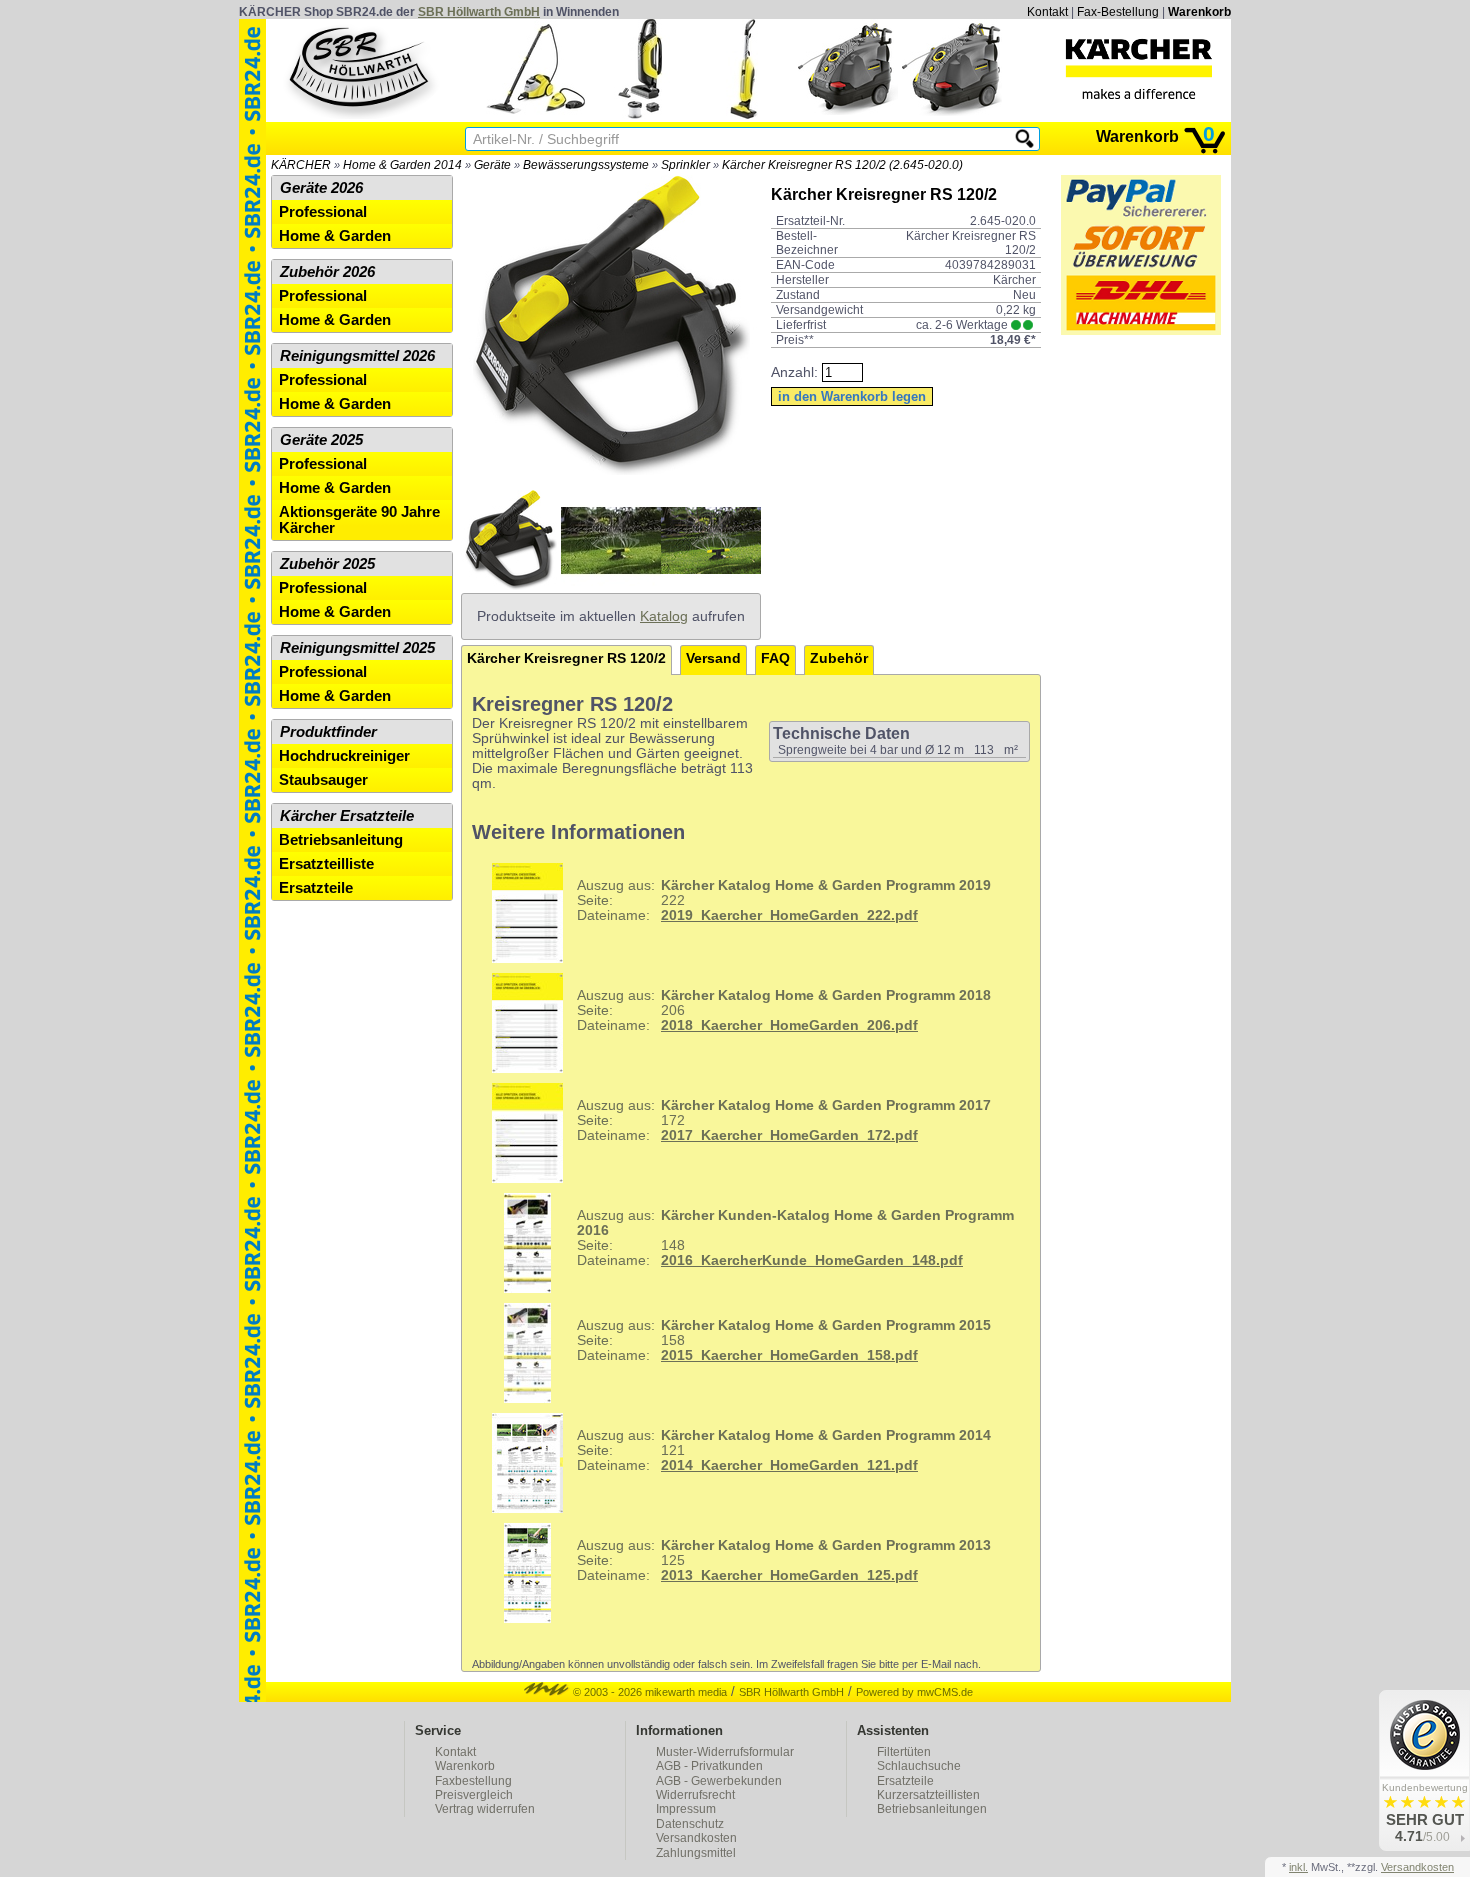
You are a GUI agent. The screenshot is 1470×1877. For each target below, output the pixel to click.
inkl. (1298, 1867)
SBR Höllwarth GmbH (479, 12)
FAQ (775, 658)
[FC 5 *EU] (744, 114)
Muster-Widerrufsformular (725, 1752)
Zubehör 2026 (327, 272)
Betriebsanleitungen (932, 1809)
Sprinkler (685, 165)
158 (784, 1340)
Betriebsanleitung (341, 840)
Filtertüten (904, 1752)
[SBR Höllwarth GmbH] (361, 69)
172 (784, 1120)
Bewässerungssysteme (586, 165)
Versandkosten (696, 1838)
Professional (323, 212)
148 (795, 1238)
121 (784, 1450)
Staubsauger (323, 780)
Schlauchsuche (919, 1766)
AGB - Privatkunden (709, 1766)
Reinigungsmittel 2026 (357, 356)
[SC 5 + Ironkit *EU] (536, 114)
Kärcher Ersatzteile (347, 816)
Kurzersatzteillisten (928, 1795)
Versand (713, 658)
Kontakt (1047, 12)
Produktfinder (328, 732)
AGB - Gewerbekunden (719, 1781)
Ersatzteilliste (326, 864)
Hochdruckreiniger (344, 756)
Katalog (664, 616)
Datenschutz (690, 1824)
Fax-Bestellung (1118, 12)
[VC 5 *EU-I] (640, 114)
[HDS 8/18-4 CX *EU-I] (952, 114)
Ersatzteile (316, 888)
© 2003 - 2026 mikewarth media (648, 1692)
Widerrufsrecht (695, 1795)
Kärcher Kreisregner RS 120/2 (566, 658)
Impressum (686, 1809)
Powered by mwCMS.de (914, 1692)
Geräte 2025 (321, 440)
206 (784, 1010)
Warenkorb (1199, 12)
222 (784, 900)
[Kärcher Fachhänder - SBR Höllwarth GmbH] (1139, 69)
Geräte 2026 (321, 188)
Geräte (492, 165)
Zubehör (839, 658)
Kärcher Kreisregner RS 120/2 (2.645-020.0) (842, 165)
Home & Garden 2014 (402, 165)
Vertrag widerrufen (485, 1809)
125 (784, 1560)
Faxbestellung (473, 1781)
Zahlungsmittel (696, 1853)
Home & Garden (335, 236)
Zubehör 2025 (327, 564)
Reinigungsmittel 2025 (357, 648)
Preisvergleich (474, 1795)
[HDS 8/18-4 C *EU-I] (848, 114)
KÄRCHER (301, 165)
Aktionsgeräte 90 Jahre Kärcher (359, 520)
